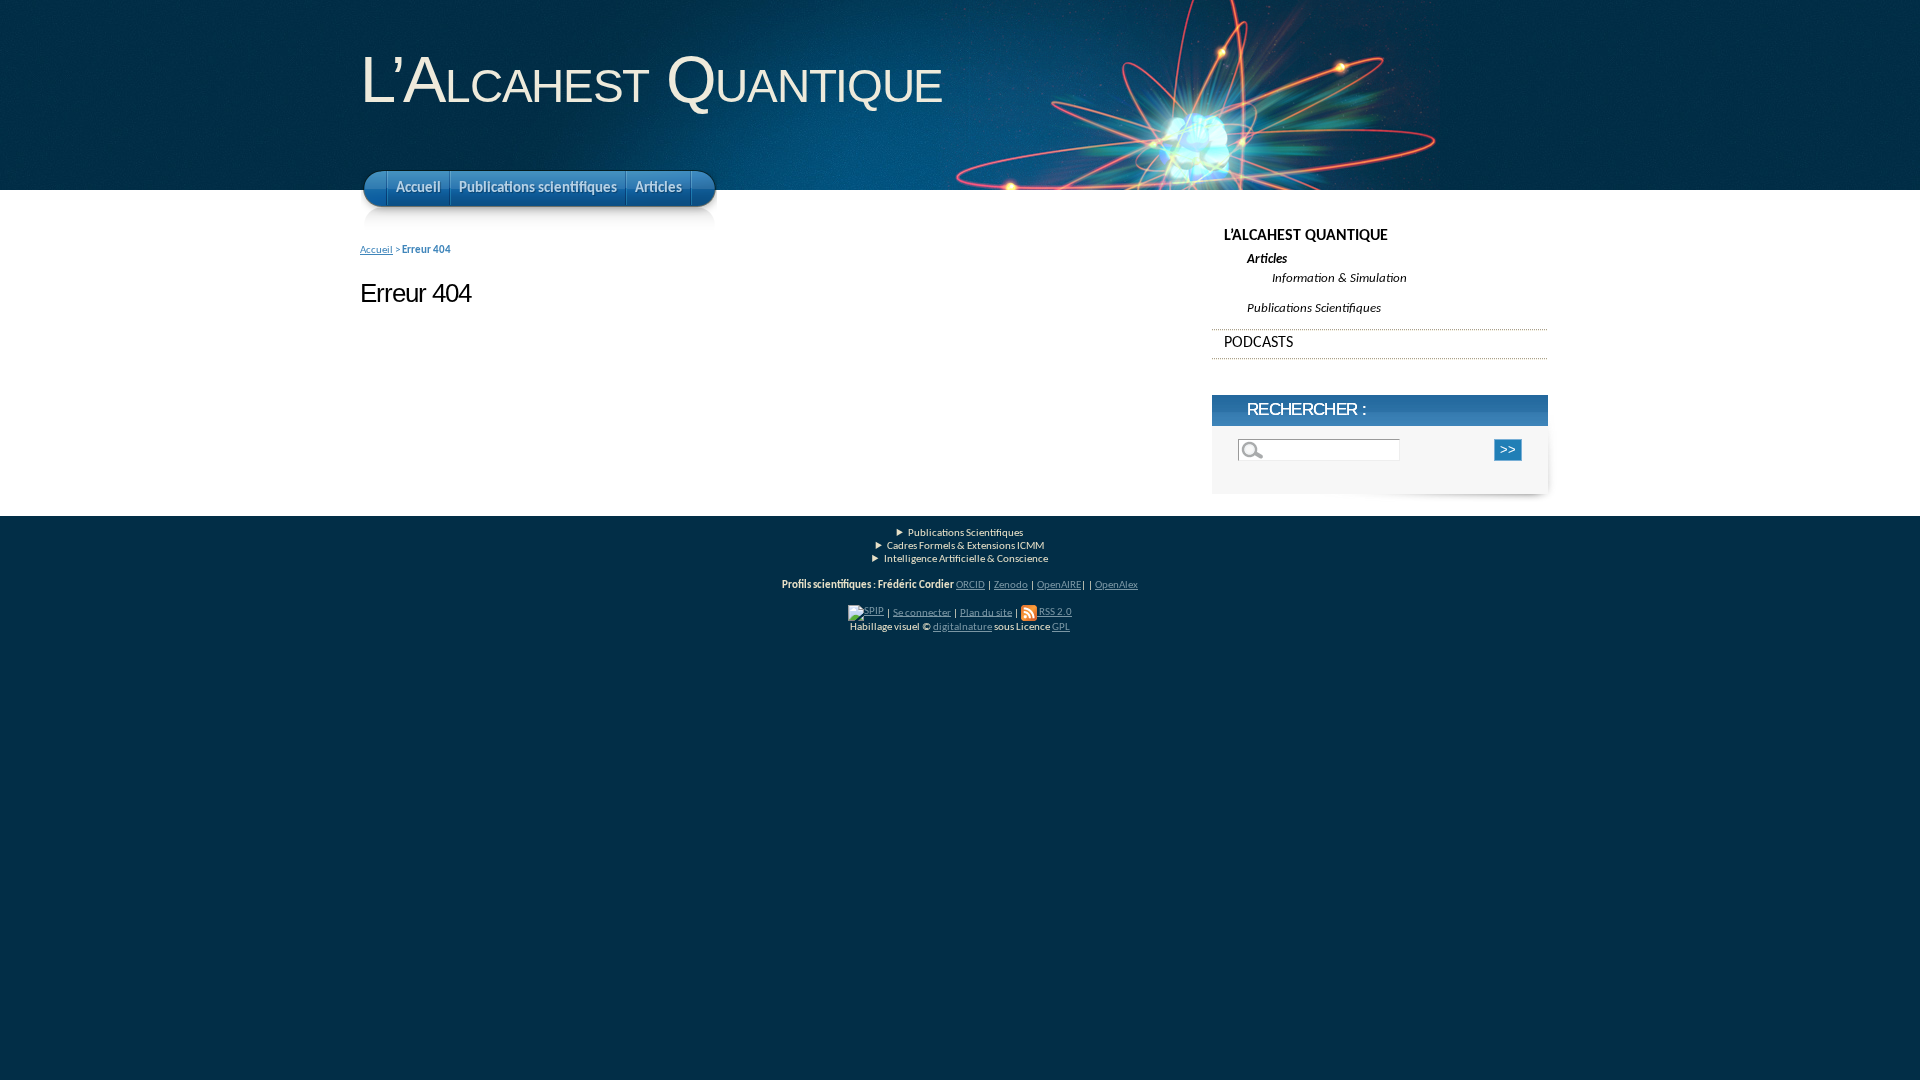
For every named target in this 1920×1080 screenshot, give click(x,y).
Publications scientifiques (538, 188)
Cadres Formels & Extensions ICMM (965, 546)
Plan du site (986, 612)
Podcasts (1258, 343)
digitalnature (962, 627)
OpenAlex (1116, 585)
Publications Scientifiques (1314, 308)
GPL (1061, 627)
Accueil (418, 188)
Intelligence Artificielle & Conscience (966, 559)
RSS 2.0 (1054, 612)
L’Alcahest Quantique (651, 79)
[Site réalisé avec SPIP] (866, 612)
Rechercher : (1306, 409)
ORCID (970, 585)
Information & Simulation (1339, 278)
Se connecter (922, 612)
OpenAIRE (1059, 585)
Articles (658, 188)
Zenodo (1011, 585)
